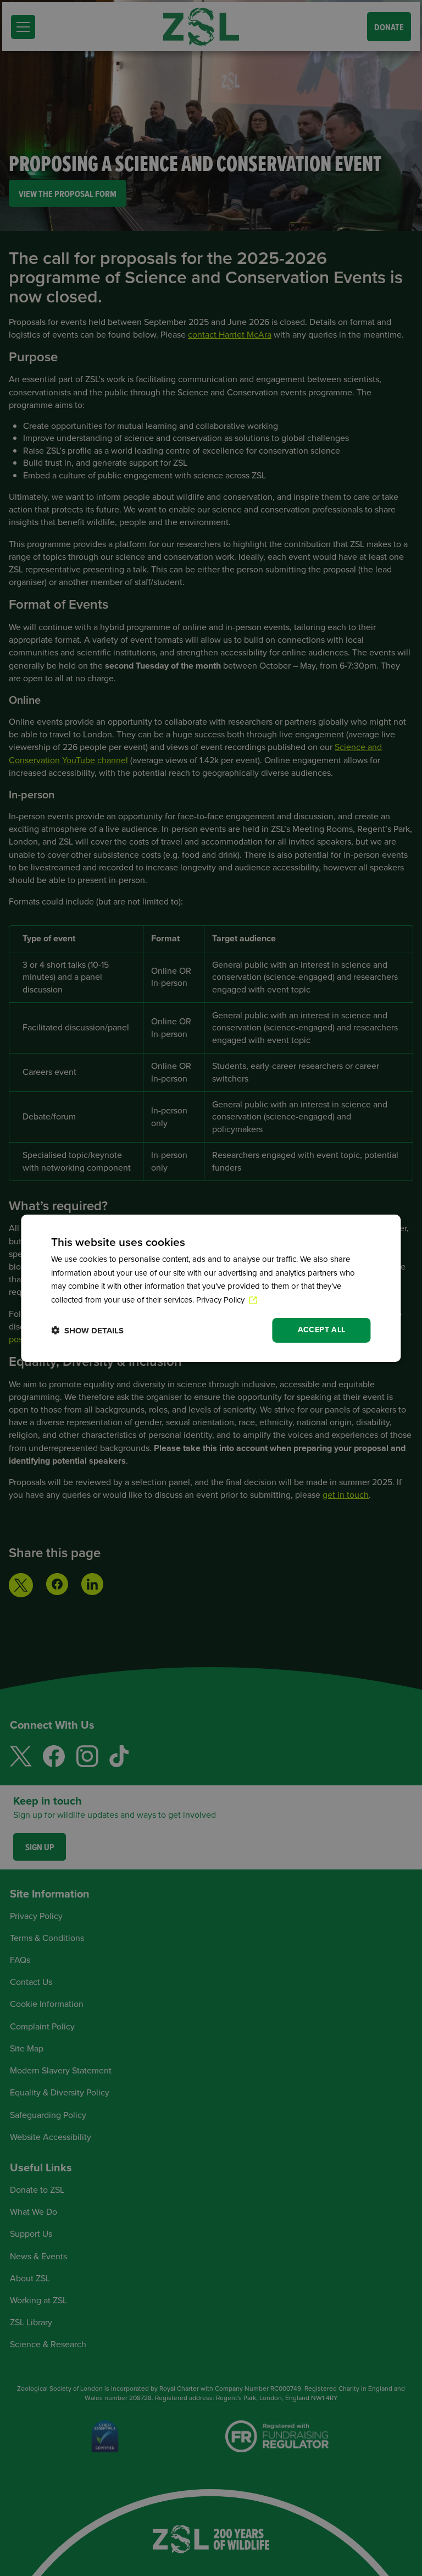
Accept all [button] (322, 1330)
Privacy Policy (221, 1300)
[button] (87, 1330)
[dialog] (211, 1288)
